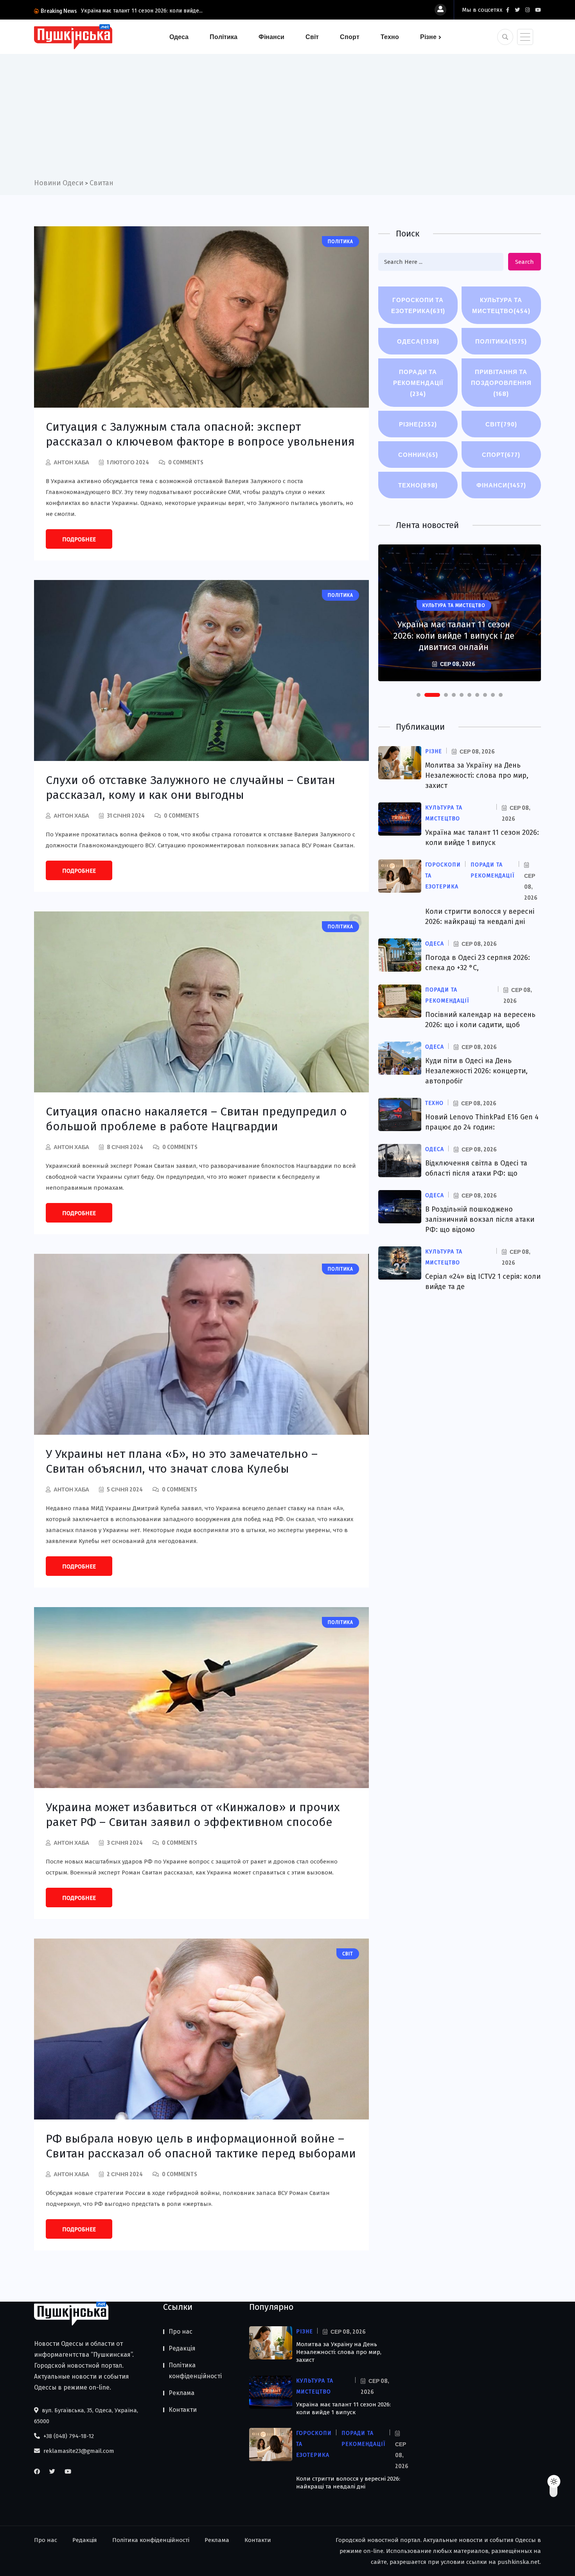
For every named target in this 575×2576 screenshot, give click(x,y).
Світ (312, 37)
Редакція (182, 2348)
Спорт (350, 37)
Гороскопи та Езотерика (418, 305)
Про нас (181, 2332)
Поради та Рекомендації (418, 383)
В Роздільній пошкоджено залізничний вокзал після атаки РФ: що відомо (480, 1219)
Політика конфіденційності (195, 2371)
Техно (390, 37)
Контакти (183, 2410)
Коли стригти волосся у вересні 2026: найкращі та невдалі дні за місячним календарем (454, 630)
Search (525, 262)
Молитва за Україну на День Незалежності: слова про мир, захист (477, 775)
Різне (428, 37)
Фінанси (271, 37)
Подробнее (79, 539)
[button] (419, 695)
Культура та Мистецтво (501, 305)
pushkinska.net (519, 2562)
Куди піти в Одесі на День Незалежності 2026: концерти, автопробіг (476, 1071)
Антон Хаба (71, 462)
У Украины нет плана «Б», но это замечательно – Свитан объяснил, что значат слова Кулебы (182, 1461)
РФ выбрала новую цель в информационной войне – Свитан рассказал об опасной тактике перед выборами (201, 2146)
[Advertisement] (287, 119)
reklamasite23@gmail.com (78, 2451)
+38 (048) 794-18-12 (68, 2436)
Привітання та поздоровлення (501, 383)
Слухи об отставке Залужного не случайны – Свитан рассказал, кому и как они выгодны (190, 788)
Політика (224, 37)
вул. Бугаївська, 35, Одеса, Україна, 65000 (86, 2416)
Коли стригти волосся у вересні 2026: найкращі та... (148, 11)
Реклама (181, 2393)
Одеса (179, 37)
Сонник (418, 455)
